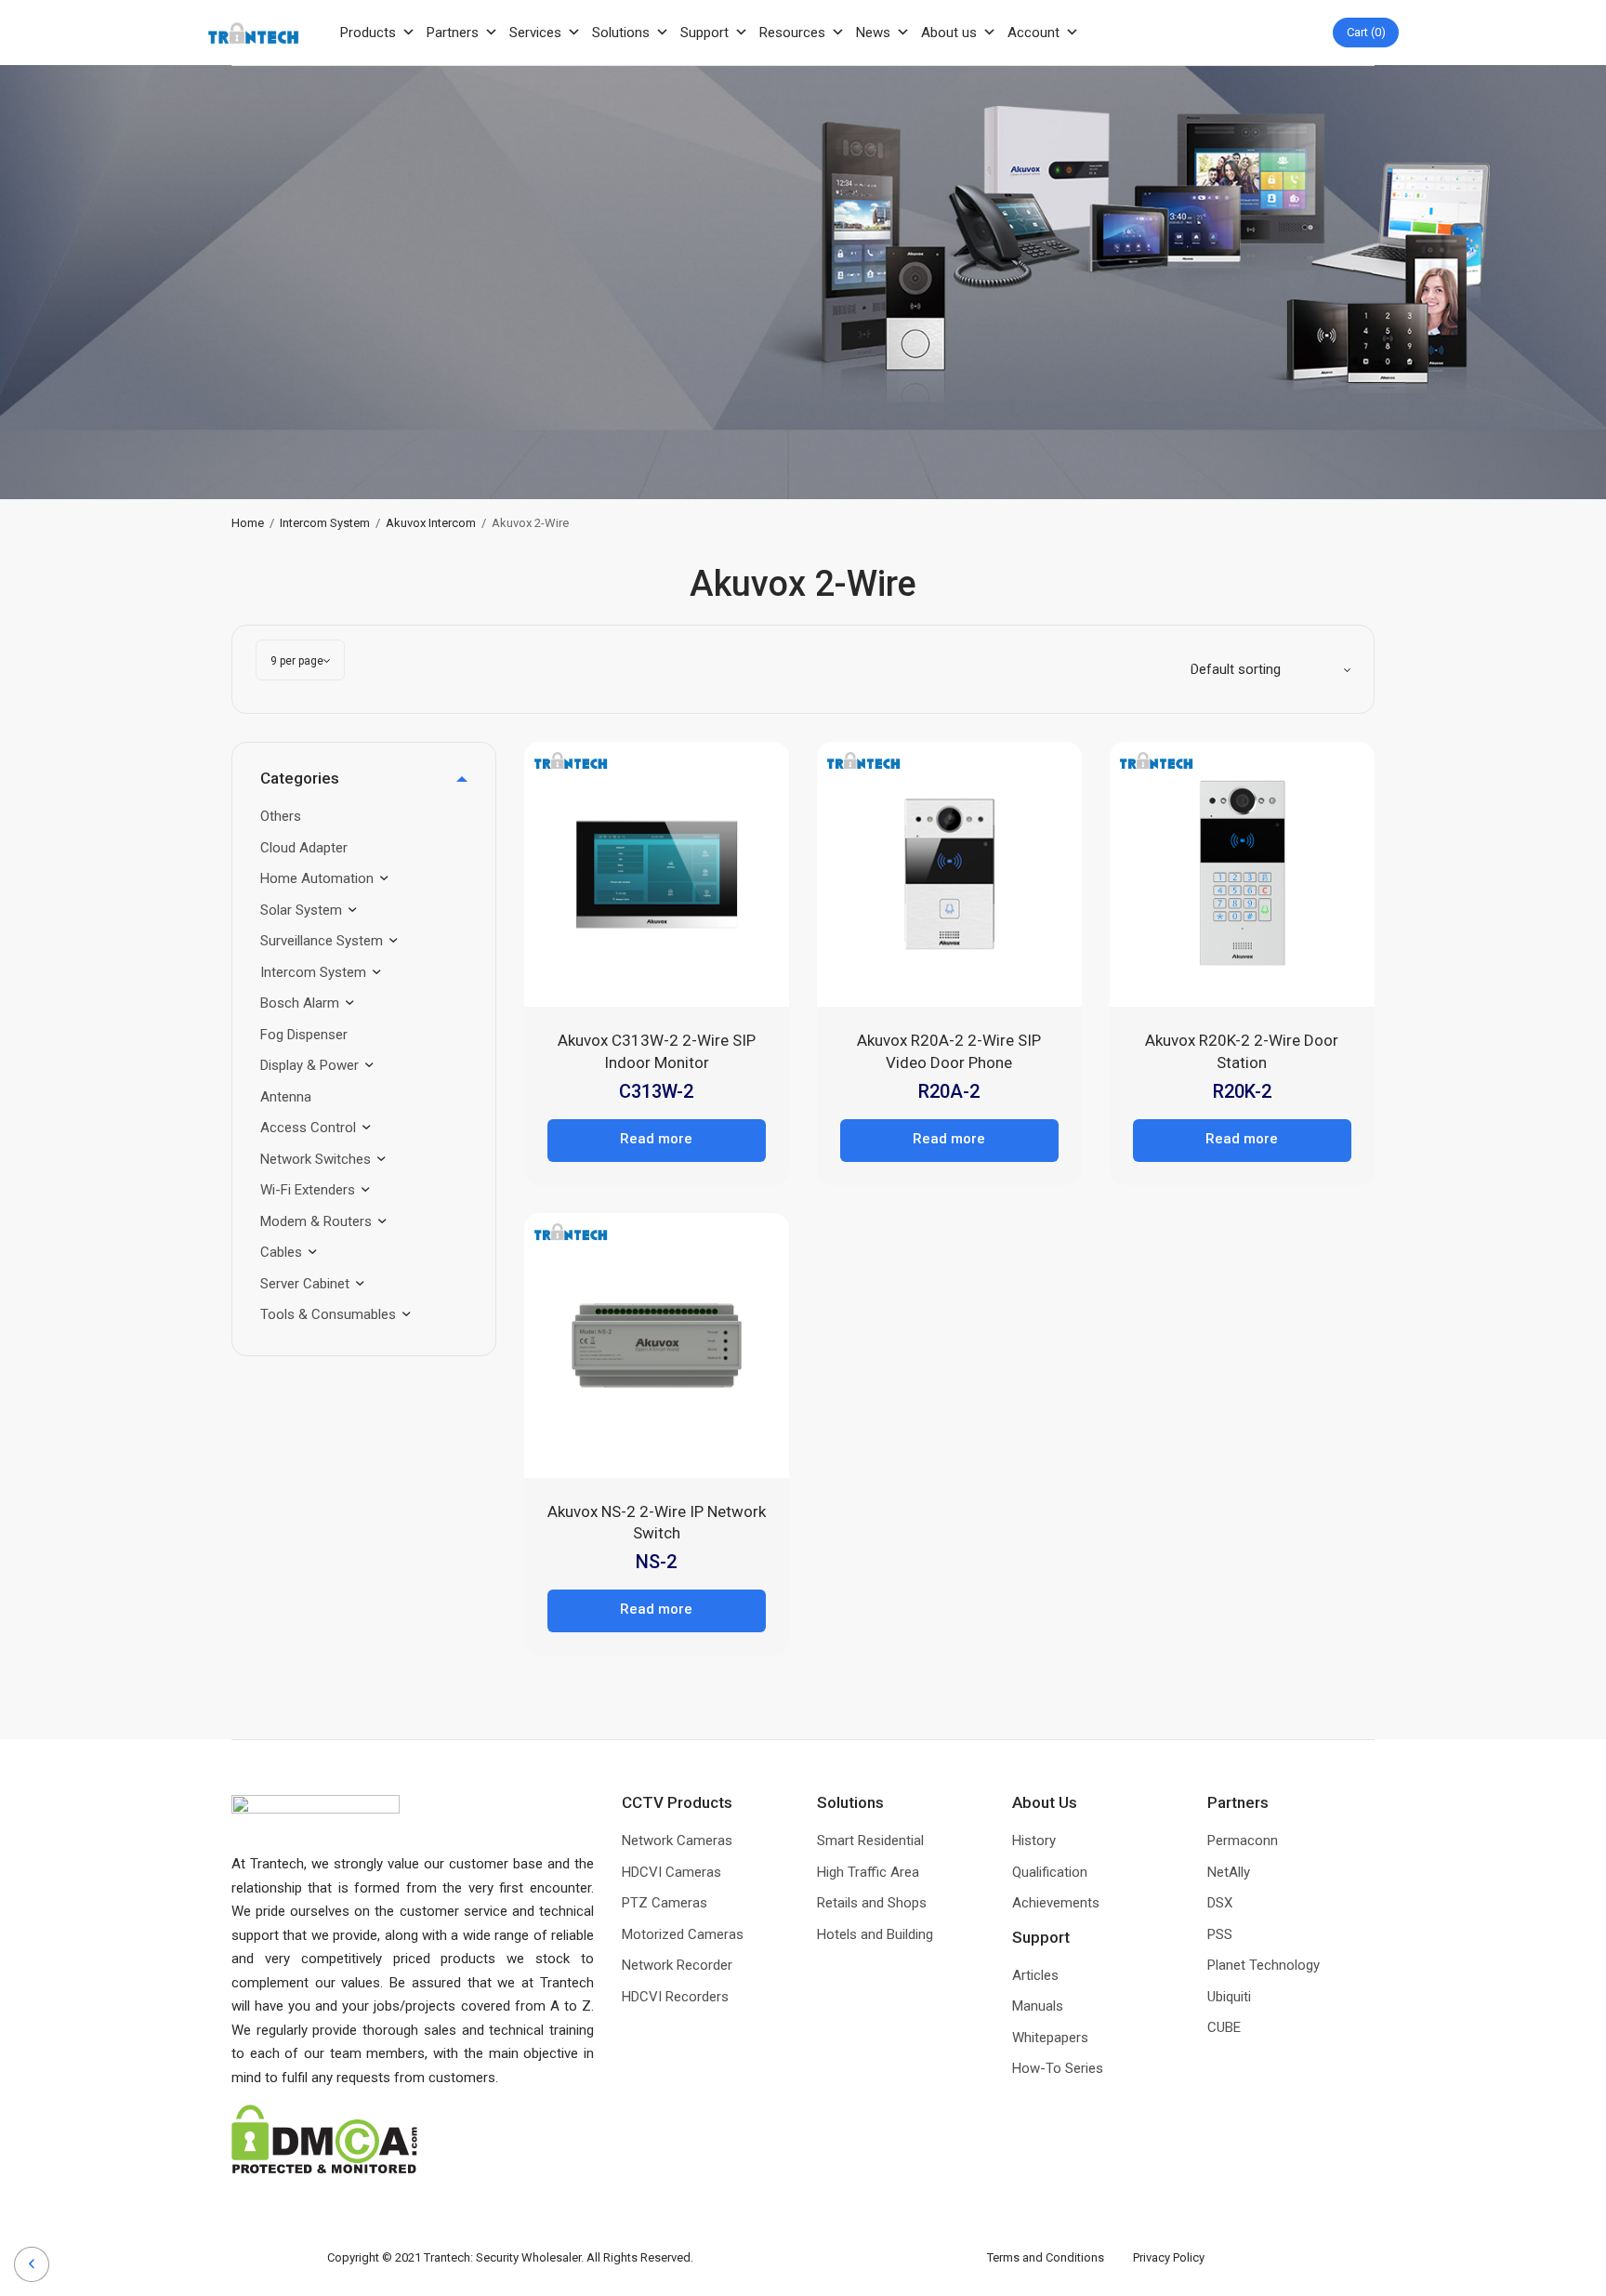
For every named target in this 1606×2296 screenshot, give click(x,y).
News (873, 33)
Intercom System (325, 523)
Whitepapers (1050, 2038)
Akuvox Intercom (431, 523)
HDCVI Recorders (675, 1997)
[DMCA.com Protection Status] (324, 2138)
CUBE (1224, 2027)
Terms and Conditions (1060, 2257)
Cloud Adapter (304, 848)
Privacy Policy (1169, 2257)
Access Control (308, 1128)
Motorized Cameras (683, 1934)
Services (535, 33)
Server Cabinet (305, 1284)
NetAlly (1229, 1872)
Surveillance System (322, 941)
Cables (281, 1252)
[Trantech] (253, 33)
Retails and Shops (872, 1903)
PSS (1220, 1934)
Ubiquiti (1229, 1997)
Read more (656, 1139)
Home (248, 523)
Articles (1035, 1975)
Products (368, 33)
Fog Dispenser (304, 1035)
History (1034, 1841)
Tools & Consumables (328, 1314)
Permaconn (1243, 1841)
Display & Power (309, 1065)
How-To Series (1058, 2068)
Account (1033, 33)
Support (704, 33)
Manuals (1038, 2006)
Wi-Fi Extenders (308, 1190)
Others (281, 816)
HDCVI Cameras (671, 1872)
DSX (1220, 1903)
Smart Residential (870, 1841)
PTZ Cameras (665, 1903)
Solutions (621, 33)
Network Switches (316, 1159)
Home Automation (317, 878)
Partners (453, 33)
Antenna (286, 1097)
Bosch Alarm (300, 1003)
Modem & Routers (316, 1221)
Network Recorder (677, 1965)
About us (949, 33)
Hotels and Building (875, 1934)
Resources (792, 33)
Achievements (1056, 1903)
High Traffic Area (868, 1872)
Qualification (1050, 1872)
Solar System (301, 910)
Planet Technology (1264, 1965)
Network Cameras (677, 1841)
